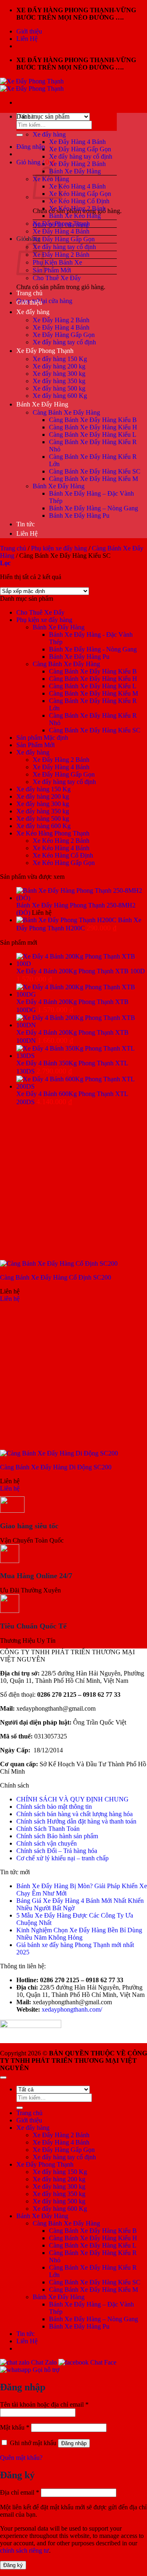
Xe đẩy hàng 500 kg (59, 388)
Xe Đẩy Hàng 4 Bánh (77, 142)
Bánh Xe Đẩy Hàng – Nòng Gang (94, 508)
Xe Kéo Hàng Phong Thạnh (53, 833)
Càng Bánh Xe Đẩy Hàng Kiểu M (94, 479)
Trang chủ (29, 293)
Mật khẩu (15, 2427)
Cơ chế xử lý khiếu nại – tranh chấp (62, 1858)
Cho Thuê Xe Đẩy (57, 278)
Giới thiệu (29, 31)
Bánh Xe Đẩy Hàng (75, 171)
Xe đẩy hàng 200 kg (59, 366)
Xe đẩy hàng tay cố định (81, 156)
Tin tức (26, 524)
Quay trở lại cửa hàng (44, 301)
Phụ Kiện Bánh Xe (57, 262)
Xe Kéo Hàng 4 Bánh (77, 186)
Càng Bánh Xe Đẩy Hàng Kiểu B (93, 420)
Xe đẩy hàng (49, 134)
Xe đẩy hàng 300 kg (59, 374)
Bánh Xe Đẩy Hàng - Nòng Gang (93, 649)
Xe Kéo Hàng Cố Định (79, 201)
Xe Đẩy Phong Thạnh (61, 223)
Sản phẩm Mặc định (42, 738)
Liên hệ (10, 1299)
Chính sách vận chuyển (47, 1843)
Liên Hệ (27, 39)
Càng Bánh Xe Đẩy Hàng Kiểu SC (95, 471)
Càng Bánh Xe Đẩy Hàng (66, 412)
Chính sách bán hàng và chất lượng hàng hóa (75, 1814)
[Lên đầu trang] (3, 2077)
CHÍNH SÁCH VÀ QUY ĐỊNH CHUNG (72, 1799)
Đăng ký (13, 2565)
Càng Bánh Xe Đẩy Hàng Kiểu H (93, 427)
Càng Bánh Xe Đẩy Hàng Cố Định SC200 (56, 1277)
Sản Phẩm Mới (52, 270)
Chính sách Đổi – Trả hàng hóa (57, 1851)
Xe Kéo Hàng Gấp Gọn (80, 194)
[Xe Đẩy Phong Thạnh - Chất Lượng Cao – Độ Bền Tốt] (32, 85)
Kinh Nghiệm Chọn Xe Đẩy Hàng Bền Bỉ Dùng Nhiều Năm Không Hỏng (79, 1934)
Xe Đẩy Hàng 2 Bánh (77, 164)
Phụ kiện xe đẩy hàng (59, 548)
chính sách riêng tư (24, 2550)
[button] (31, 147)
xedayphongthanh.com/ (72, 2009)
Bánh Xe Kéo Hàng (75, 216)
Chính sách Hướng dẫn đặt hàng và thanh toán (76, 1821)
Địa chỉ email (20, 2492)
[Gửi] (20, 135)
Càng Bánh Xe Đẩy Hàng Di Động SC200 (56, 1467)
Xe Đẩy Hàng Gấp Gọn (80, 149)
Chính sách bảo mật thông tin (54, 1807)
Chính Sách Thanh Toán (48, 1829)
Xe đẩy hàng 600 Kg (60, 396)
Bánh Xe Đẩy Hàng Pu (79, 515)
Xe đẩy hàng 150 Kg (60, 359)
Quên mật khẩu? (21, 2458)
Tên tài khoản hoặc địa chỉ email (44, 2404)
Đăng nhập (74, 2443)
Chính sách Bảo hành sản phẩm (57, 1836)
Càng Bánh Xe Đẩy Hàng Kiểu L (93, 435)
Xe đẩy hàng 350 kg (59, 381)
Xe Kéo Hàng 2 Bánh (77, 208)
